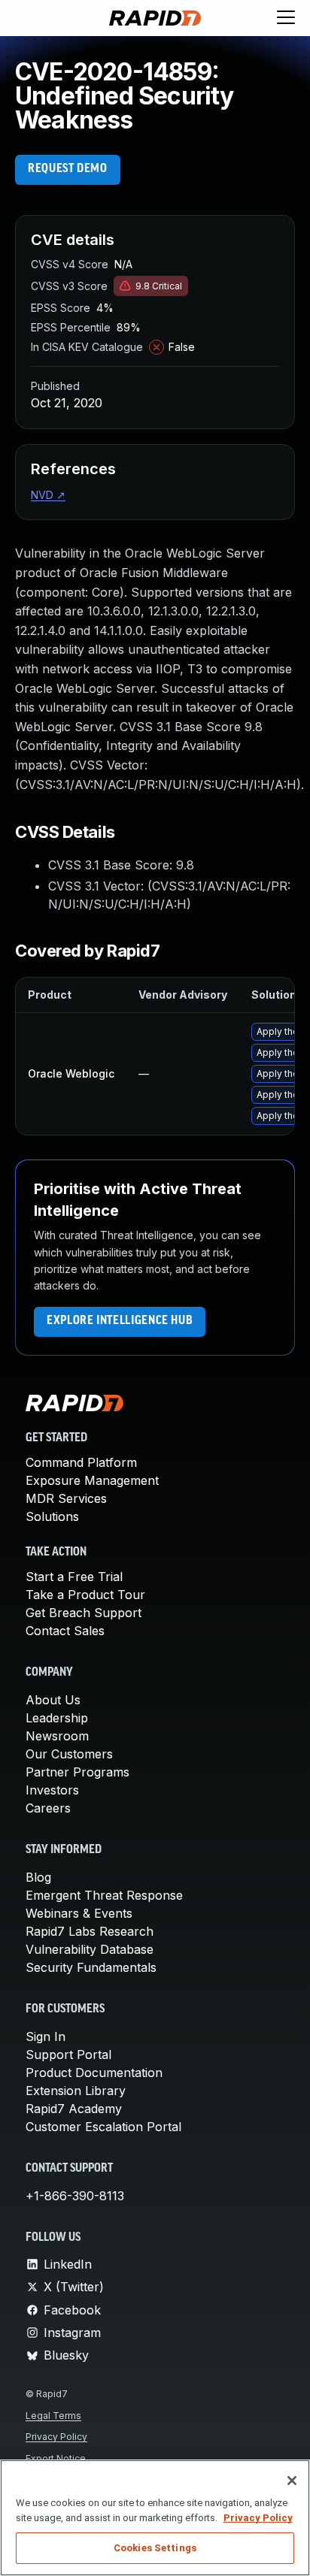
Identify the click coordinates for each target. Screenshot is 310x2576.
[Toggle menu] (286, 18)
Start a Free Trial (74, 1577)
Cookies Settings (155, 2548)
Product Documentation (94, 2073)
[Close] (292, 2481)
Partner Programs (77, 1772)
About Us (53, 1700)
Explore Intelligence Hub (120, 1321)
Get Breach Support (84, 1613)
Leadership (57, 1718)
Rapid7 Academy (74, 2109)
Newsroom (57, 1736)
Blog (38, 1877)
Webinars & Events (79, 1913)
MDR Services (66, 1498)
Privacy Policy (56, 2437)
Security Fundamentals (91, 1967)
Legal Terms (53, 2416)
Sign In (46, 2036)
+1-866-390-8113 (75, 2196)
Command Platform (81, 1462)
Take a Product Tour (85, 1595)
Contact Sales (65, 1631)
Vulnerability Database (90, 1949)
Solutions (52, 1516)
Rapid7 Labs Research (90, 1931)
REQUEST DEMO (68, 169)
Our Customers (69, 1754)
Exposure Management (92, 1480)
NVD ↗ (48, 495)
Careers (48, 1808)
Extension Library (76, 2091)
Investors (52, 1790)
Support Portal (68, 2054)
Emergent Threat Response (104, 1895)
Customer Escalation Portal (103, 2127)
